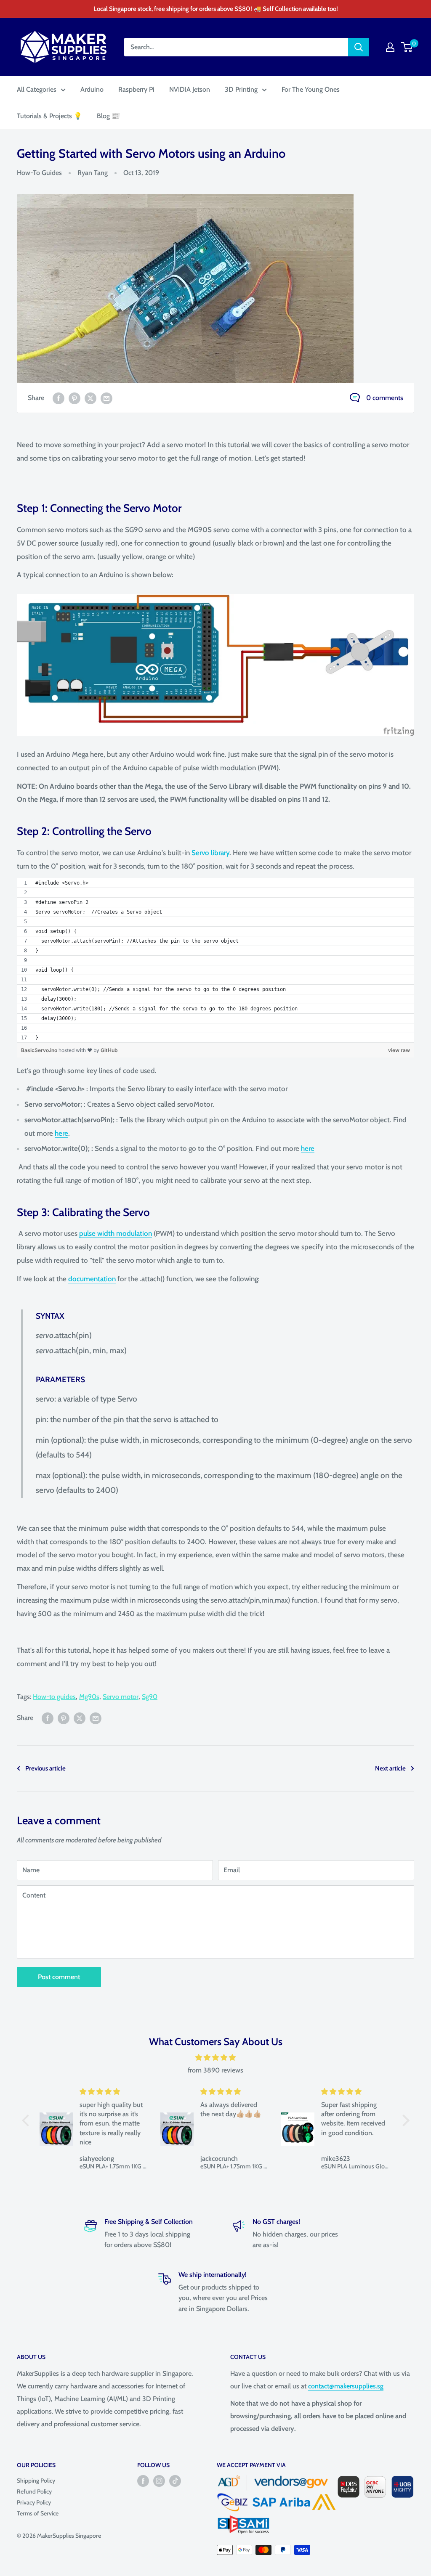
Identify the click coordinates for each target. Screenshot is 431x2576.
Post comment (59, 1977)
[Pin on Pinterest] (74, 398)
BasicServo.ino (40, 1050)
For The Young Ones (311, 89)
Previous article (45, 1768)
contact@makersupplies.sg (346, 2386)
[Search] (359, 47)
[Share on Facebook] (59, 398)
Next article (390, 1768)
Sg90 (150, 1697)
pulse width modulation (116, 1233)
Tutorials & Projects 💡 (49, 116)
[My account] (390, 47)
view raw (399, 1050)
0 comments (385, 398)
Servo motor (121, 1697)
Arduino (92, 89)
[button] (27, 2120)
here (61, 1133)
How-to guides (54, 1697)
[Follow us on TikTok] (175, 2481)
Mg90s (89, 1697)
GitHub (109, 1050)
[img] (216, 2058)
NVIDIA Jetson (190, 89)
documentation (92, 1279)
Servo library (210, 853)
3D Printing (241, 89)
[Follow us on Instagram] (159, 2481)
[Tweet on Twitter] (90, 398)
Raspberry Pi (136, 89)
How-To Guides (39, 173)
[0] (407, 47)
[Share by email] (106, 398)
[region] (215, 961)
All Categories (37, 89)
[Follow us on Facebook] (143, 2481)
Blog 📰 (108, 116)
